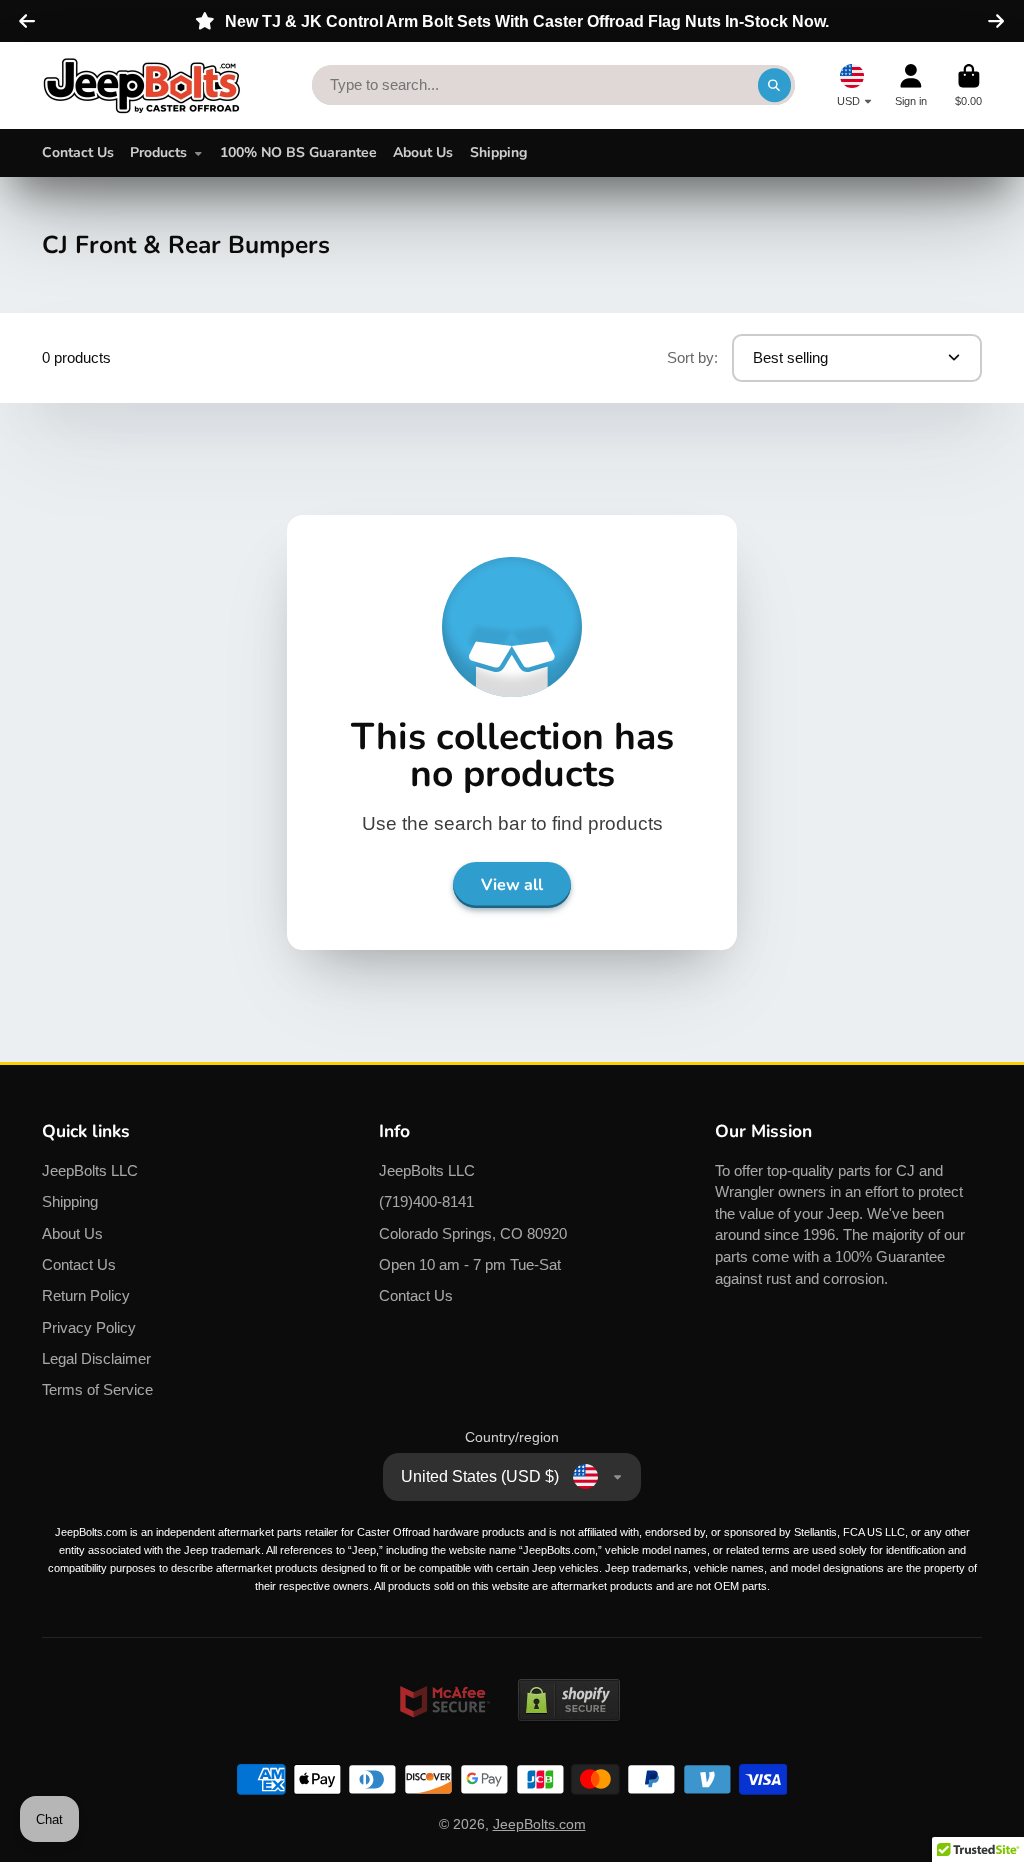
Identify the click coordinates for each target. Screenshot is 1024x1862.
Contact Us (78, 152)
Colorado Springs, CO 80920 (473, 1233)
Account (911, 85)
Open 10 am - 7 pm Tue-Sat (470, 1264)
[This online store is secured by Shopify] (569, 1740)
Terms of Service (97, 1389)
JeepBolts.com (539, 1824)
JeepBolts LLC (90, 1170)
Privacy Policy (89, 1327)
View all (512, 885)
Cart (968, 85)
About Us (423, 152)
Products (158, 152)
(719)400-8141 (426, 1201)
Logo (142, 85)
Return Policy (86, 1295)
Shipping (498, 152)
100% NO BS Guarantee (298, 152)
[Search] (775, 85)
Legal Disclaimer (96, 1358)
